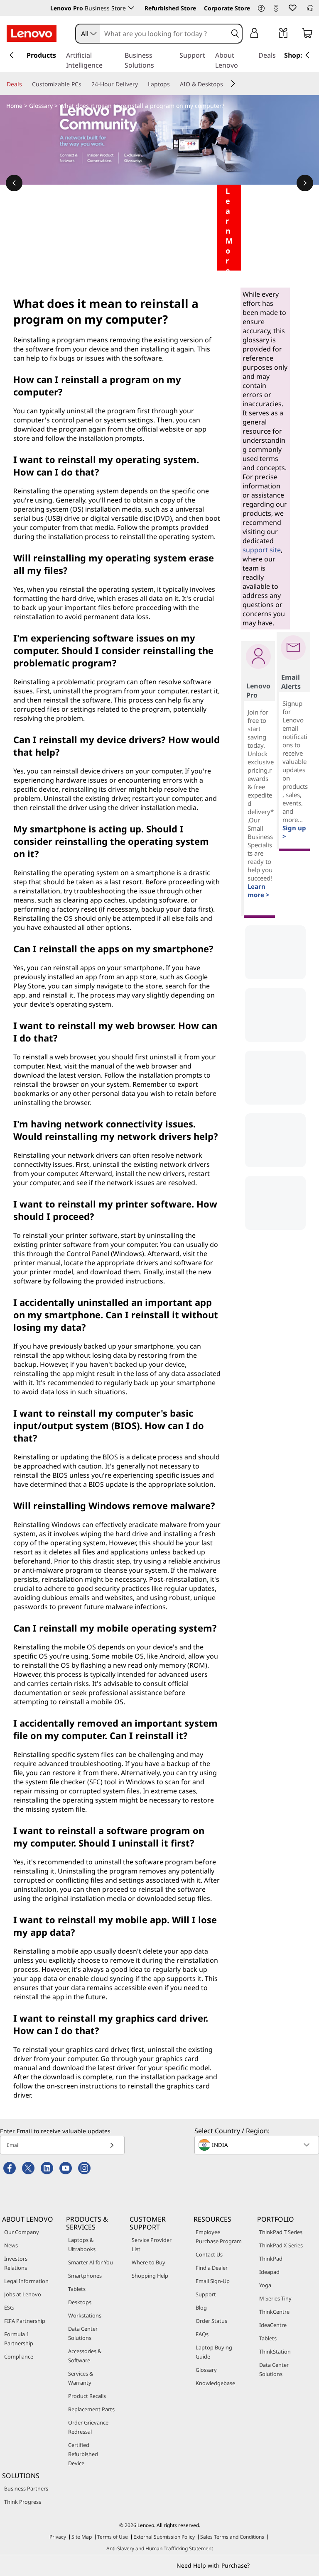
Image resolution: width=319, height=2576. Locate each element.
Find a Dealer (212, 2268)
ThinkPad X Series (281, 2245)
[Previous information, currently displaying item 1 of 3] (14, 183)
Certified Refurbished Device (83, 2454)
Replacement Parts (91, 2409)
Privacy (58, 2537)
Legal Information (26, 2281)
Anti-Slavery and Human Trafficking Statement (160, 2548)
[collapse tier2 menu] (233, 83)
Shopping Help (150, 2276)
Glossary (41, 106)
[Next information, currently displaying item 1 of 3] (305, 183)
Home (14, 106)
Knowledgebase (215, 2383)
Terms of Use (113, 2537)
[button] (261, 9)
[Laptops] (173, 84)
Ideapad (269, 2272)
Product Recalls (87, 2396)
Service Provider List (152, 2244)
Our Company (22, 2232)
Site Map (82, 2537)
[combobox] (88, 34)
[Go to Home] (32, 34)
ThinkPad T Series (281, 2232)
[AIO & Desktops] (226, 84)
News (11, 2245)
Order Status (211, 2321)
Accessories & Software (85, 2356)
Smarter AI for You (91, 2262)
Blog (201, 2308)
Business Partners (26, 2488)
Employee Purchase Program (219, 2237)
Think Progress (23, 2502)
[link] (276, 10)
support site (262, 550)
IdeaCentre (273, 2325)
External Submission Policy (164, 2537)
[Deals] (25, 84)
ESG (9, 2308)
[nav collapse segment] (307, 55)
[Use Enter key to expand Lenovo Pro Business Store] (131, 8)
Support (206, 2294)
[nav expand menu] (12, 55)
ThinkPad (271, 2259)
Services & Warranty (81, 2378)
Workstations (85, 2315)
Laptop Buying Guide (214, 2352)
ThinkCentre (274, 2312)
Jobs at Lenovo (23, 2294)
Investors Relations (16, 2263)
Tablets (77, 2289)
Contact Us (209, 2254)
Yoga (265, 2285)
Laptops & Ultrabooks (82, 2244)
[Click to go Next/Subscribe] (112, 2145)
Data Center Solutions (83, 2333)
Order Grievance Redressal (88, 2427)
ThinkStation (275, 2352)
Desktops (80, 2302)
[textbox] (258, 2145)
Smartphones (85, 2276)
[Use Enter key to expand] (271, 34)
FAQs (202, 2334)
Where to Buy (148, 2262)
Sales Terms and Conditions (232, 2537)
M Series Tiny (275, 2298)
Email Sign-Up (213, 2281)
